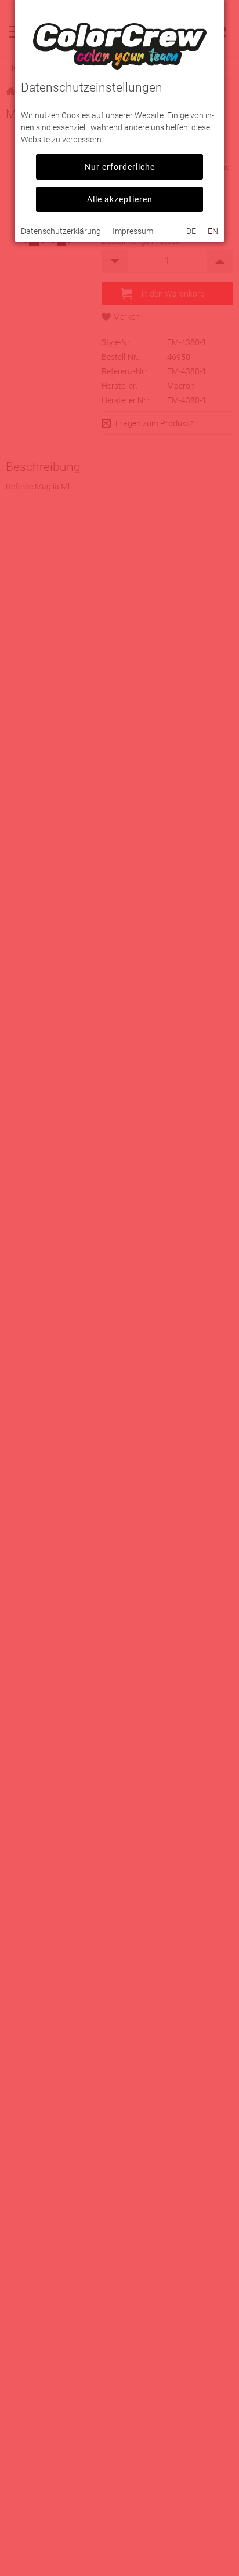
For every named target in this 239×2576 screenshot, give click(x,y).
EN (213, 231)
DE (191, 231)
